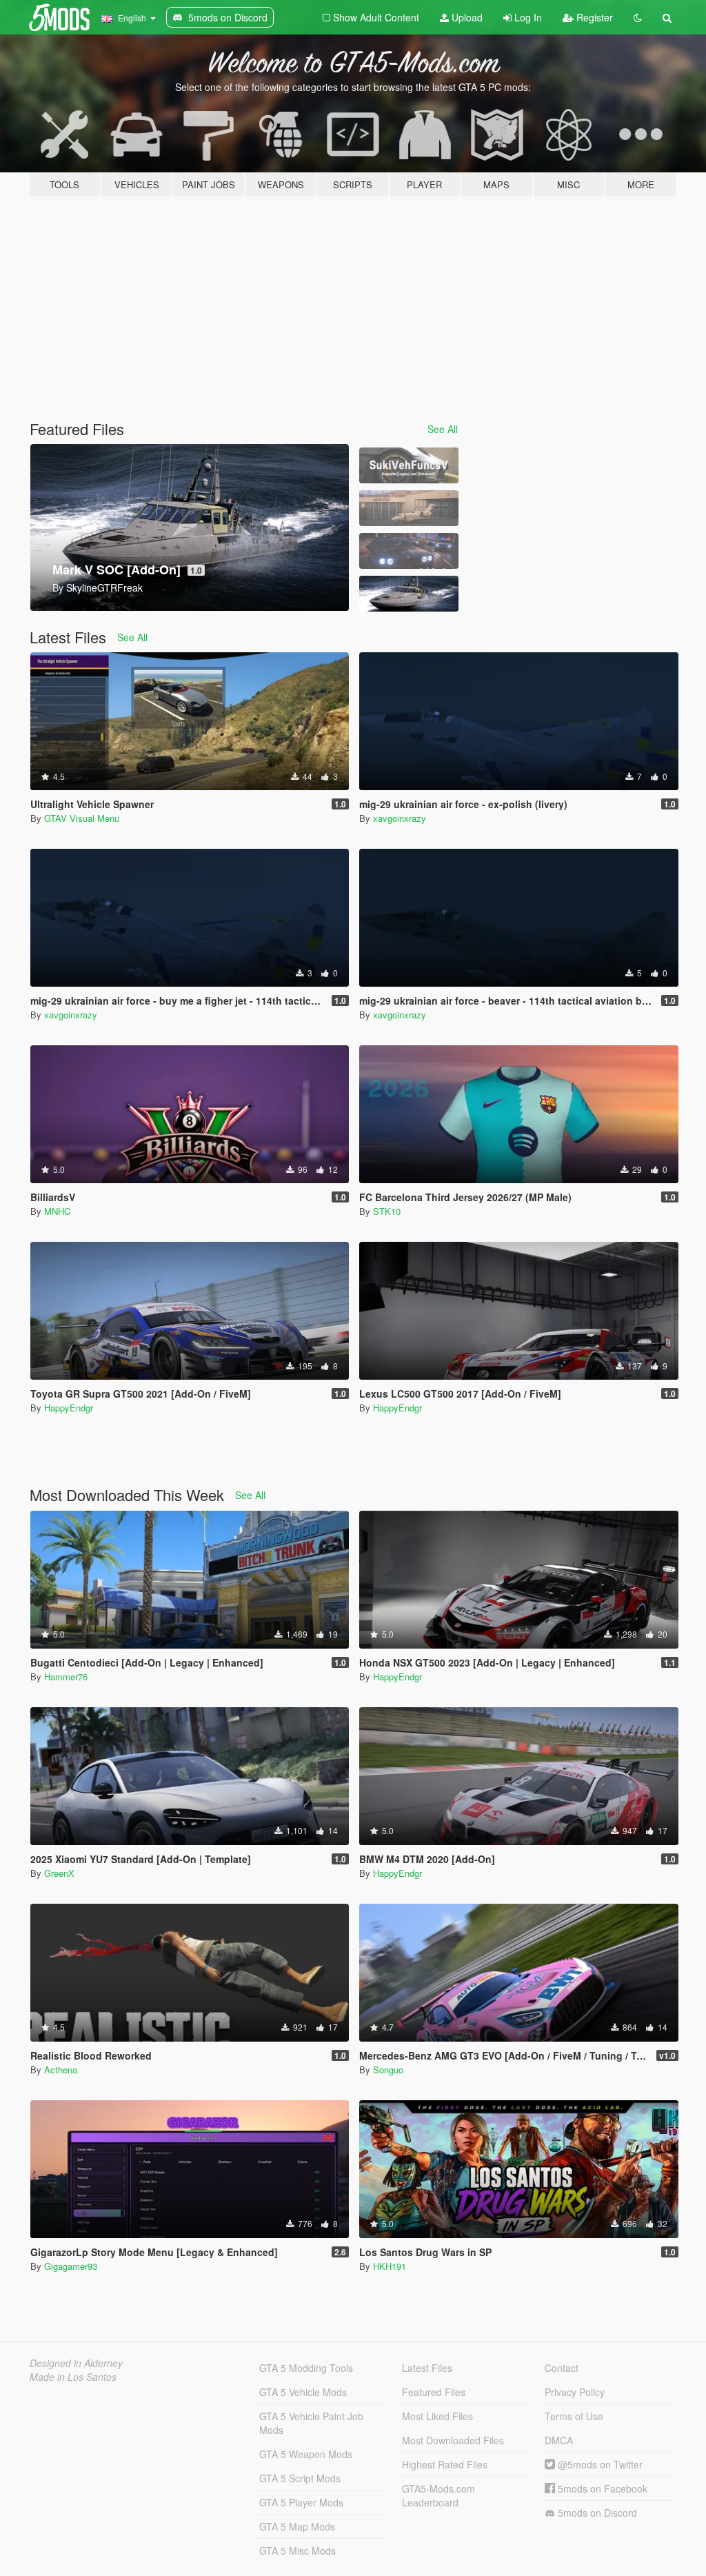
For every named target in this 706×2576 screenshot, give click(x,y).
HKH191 (390, 2266)
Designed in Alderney (76, 2363)
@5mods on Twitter (599, 2464)
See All (443, 429)
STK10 (387, 1211)
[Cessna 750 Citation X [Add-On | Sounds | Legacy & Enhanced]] (409, 508)
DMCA (559, 2440)
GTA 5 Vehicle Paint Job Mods (311, 2423)
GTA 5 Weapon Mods (306, 2454)
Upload (466, 17)
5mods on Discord (596, 2513)
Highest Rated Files (445, 2464)
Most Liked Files (437, 2416)
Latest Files (427, 2368)
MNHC (57, 1211)
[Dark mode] (638, 17)
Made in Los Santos (73, 2377)
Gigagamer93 (71, 2266)
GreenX (59, 1873)
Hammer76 (66, 1677)
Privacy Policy (575, 2392)
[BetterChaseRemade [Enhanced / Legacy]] (409, 551)
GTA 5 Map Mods (297, 2526)
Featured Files (434, 2392)
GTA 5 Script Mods (300, 2478)
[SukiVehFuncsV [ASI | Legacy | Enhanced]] (409, 465)
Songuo (388, 2070)
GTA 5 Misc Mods (297, 2550)
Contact (562, 2368)
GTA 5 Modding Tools (306, 2368)
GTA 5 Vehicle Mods (303, 2392)
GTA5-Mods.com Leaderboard (438, 2495)
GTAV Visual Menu (82, 818)
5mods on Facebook (601, 2488)
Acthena (61, 2070)
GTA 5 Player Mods (301, 2502)
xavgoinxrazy (400, 818)
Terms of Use (574, 2416)
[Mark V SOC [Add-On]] (409, 594)
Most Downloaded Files (453, 2440)
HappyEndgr (69, 1408)
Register (593, 17)
